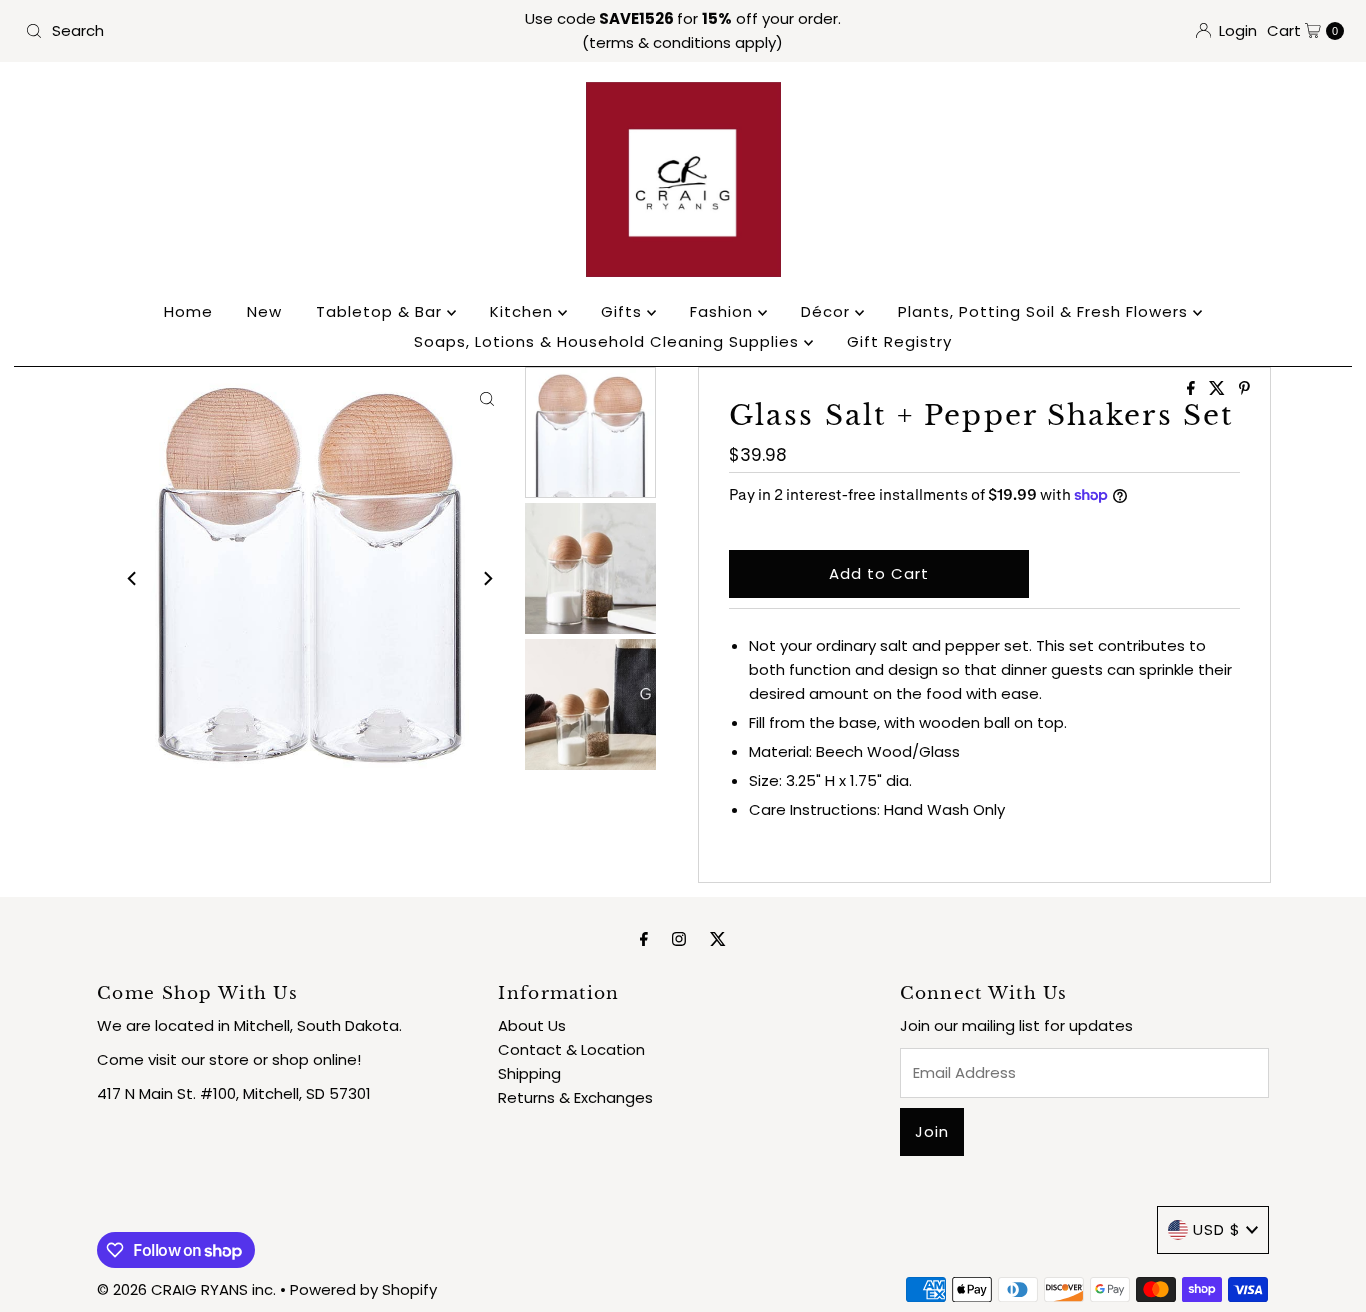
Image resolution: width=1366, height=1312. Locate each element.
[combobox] (233, 31)
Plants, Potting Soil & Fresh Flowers (1045, 311)
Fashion (724, 311)
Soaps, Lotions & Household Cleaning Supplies (609, 341)
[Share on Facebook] (1193, 389)
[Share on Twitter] (1219, 389)
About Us (532, 1025)
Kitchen (524, 311)
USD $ (1217, 1229)
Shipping (529, 1073)
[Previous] (133, 579)
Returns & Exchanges (575, 1097)
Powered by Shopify (363, 1289)
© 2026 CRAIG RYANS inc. (188, 1289)
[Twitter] (718, 939)
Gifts (624, 311)
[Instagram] (679, 939)
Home (188, 311)
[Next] (487, 579)
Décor (828, 311)
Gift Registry (899, 341)
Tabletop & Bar (381, 311)
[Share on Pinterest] (1244, 389)
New (264, 311)
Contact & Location (571, 1049)
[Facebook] (644, 939)
